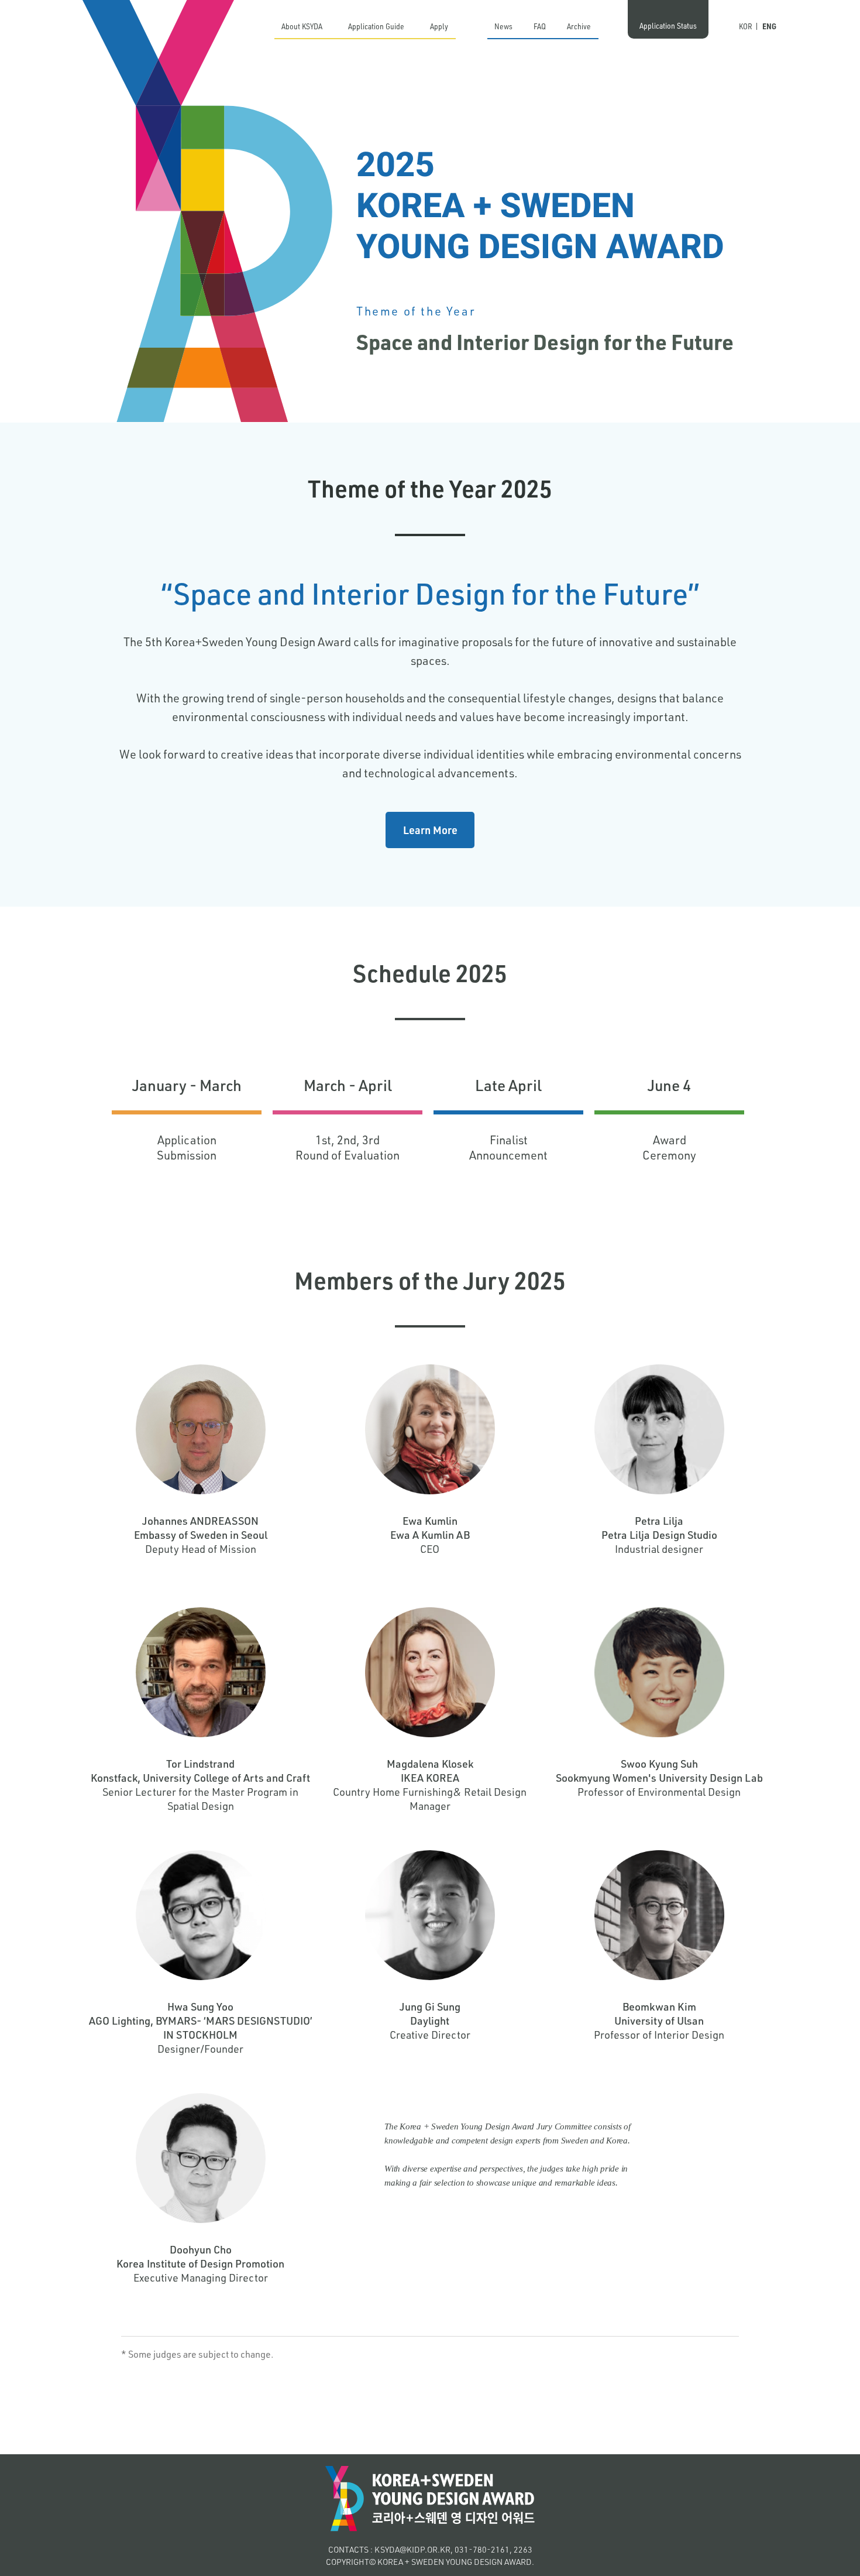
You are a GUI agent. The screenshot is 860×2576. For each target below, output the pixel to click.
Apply (439, 26)
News (503, 26)
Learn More (430, 830)
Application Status (668, 25)
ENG (769, 26)
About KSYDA (302, 26)
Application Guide (376, 26)
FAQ (540, 26)
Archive (579, 26)
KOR (746, 26)
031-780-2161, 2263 (493, 2549)
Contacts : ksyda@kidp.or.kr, (391, 2549)
